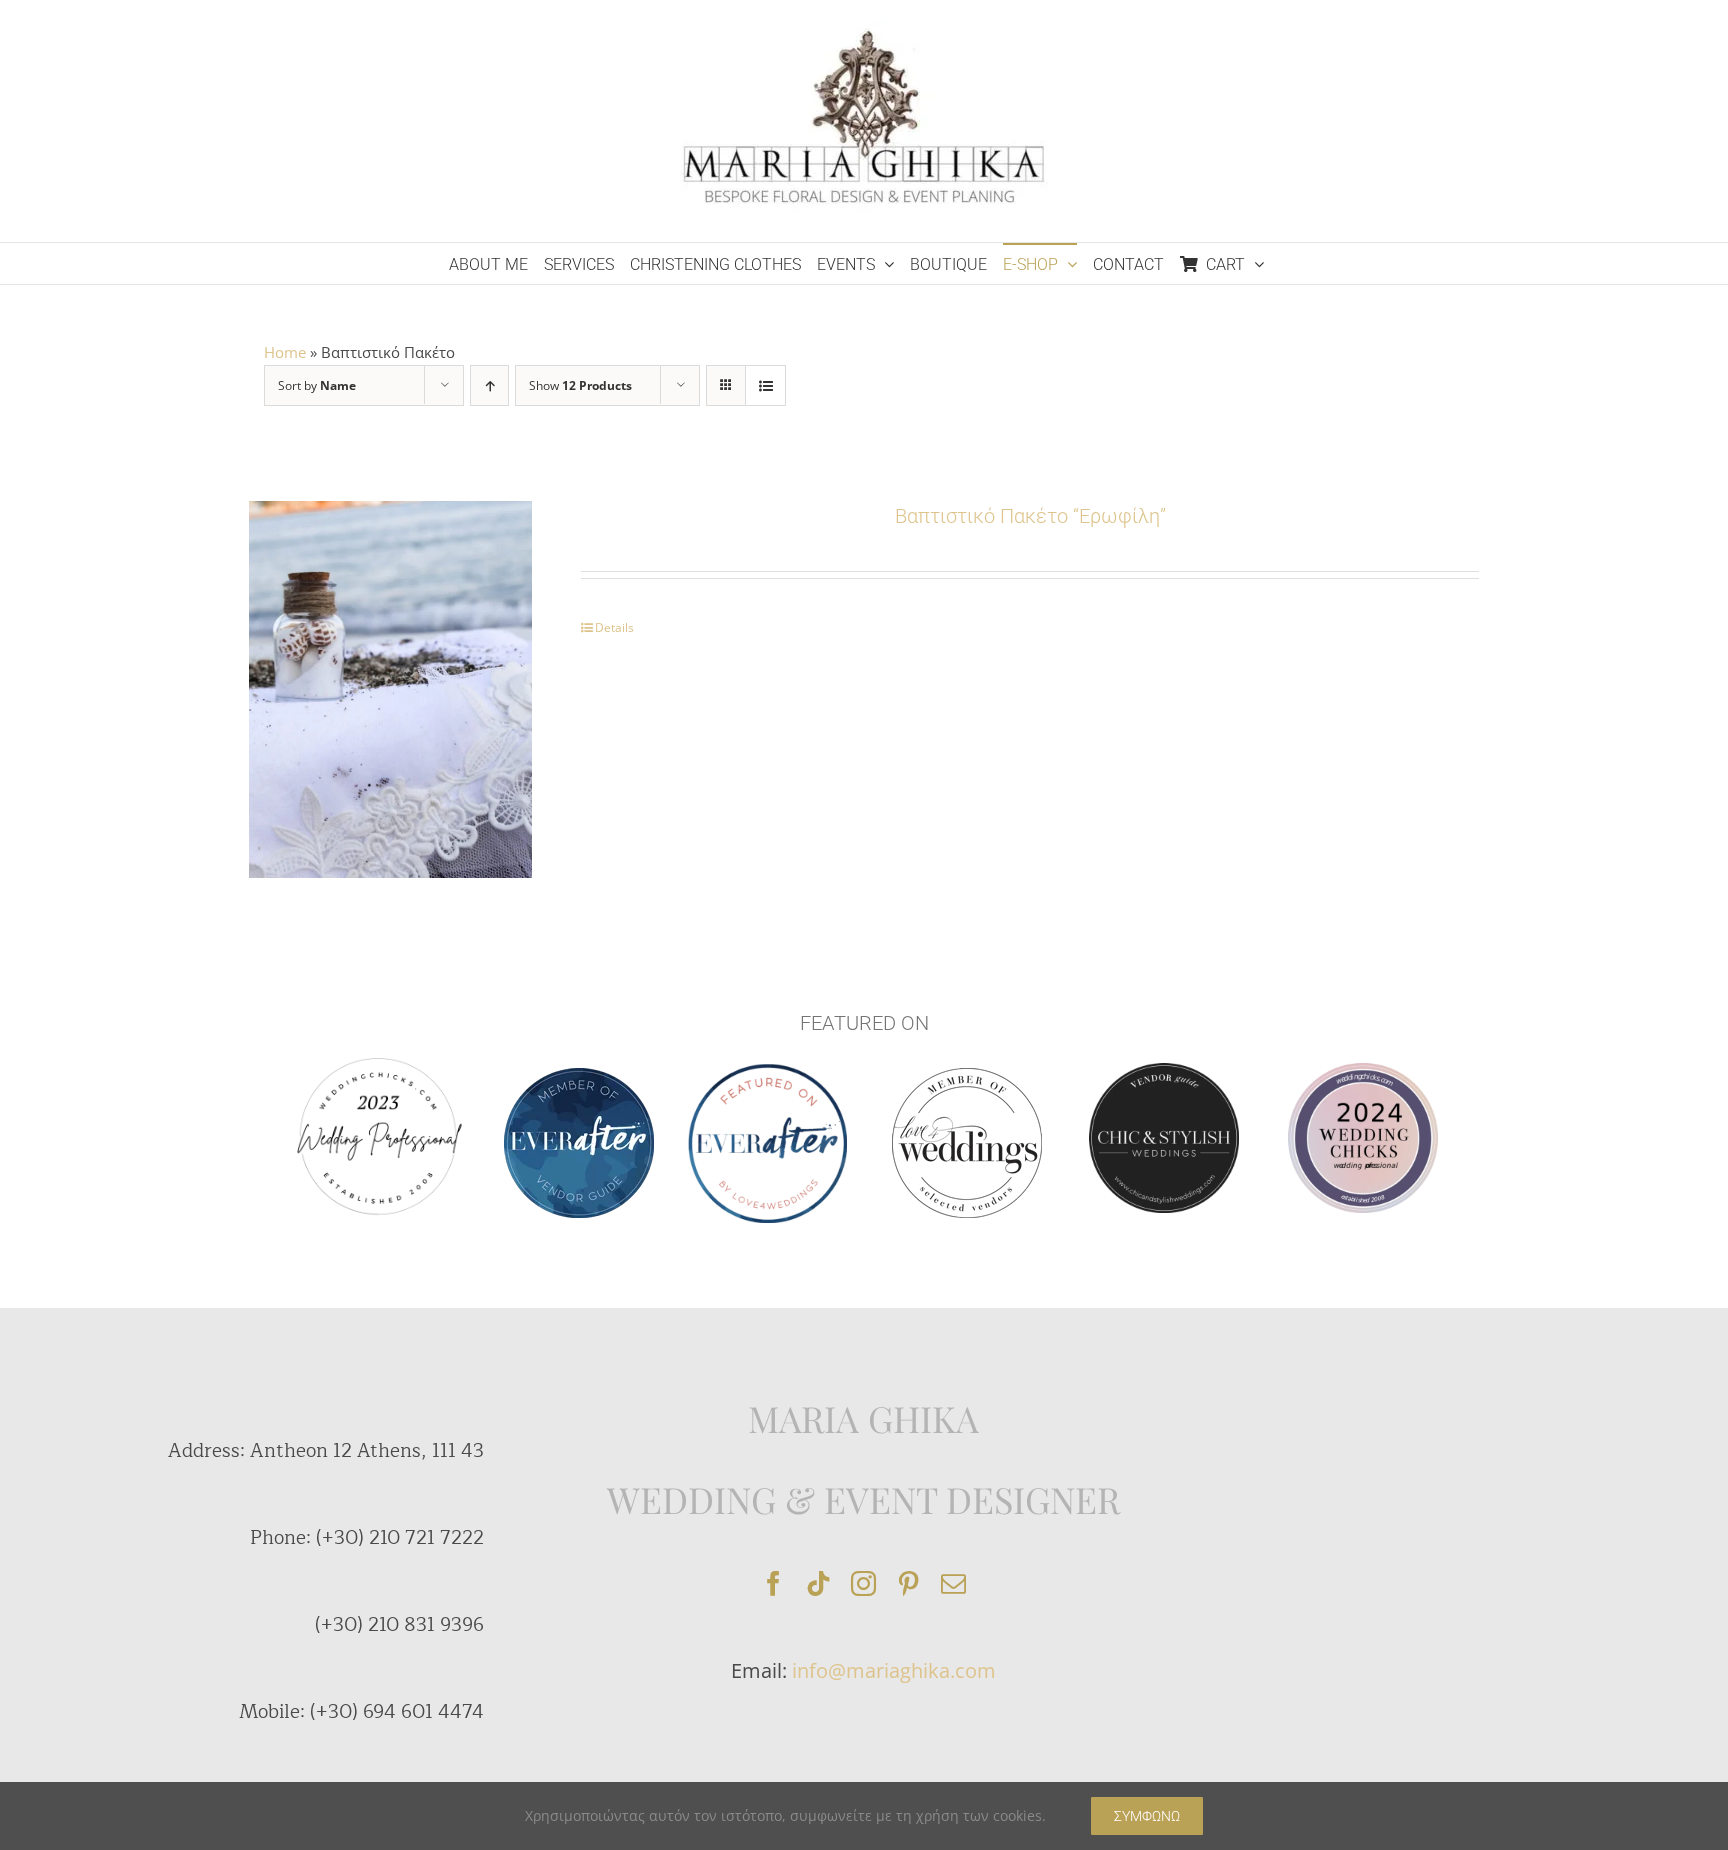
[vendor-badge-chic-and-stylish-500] (1164, 1070)
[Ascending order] (489, 385)
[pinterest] (908, 1583)
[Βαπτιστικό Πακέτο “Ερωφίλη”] (390, 689)
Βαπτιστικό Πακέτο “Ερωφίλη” (1030, 516)
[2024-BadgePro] (1363, 1070)
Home (285, 352)
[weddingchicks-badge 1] (378, 1055)
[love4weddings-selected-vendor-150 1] (967, 1075)
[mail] (953, 1583)
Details (614, 627)
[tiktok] (818, 1583)
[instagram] (863, 1583)
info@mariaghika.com (894, 1670)
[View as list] (765, 385)
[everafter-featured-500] (767, 1071)
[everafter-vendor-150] (579, 1075)
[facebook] (773, 1583)
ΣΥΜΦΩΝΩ (1147, 1816)
